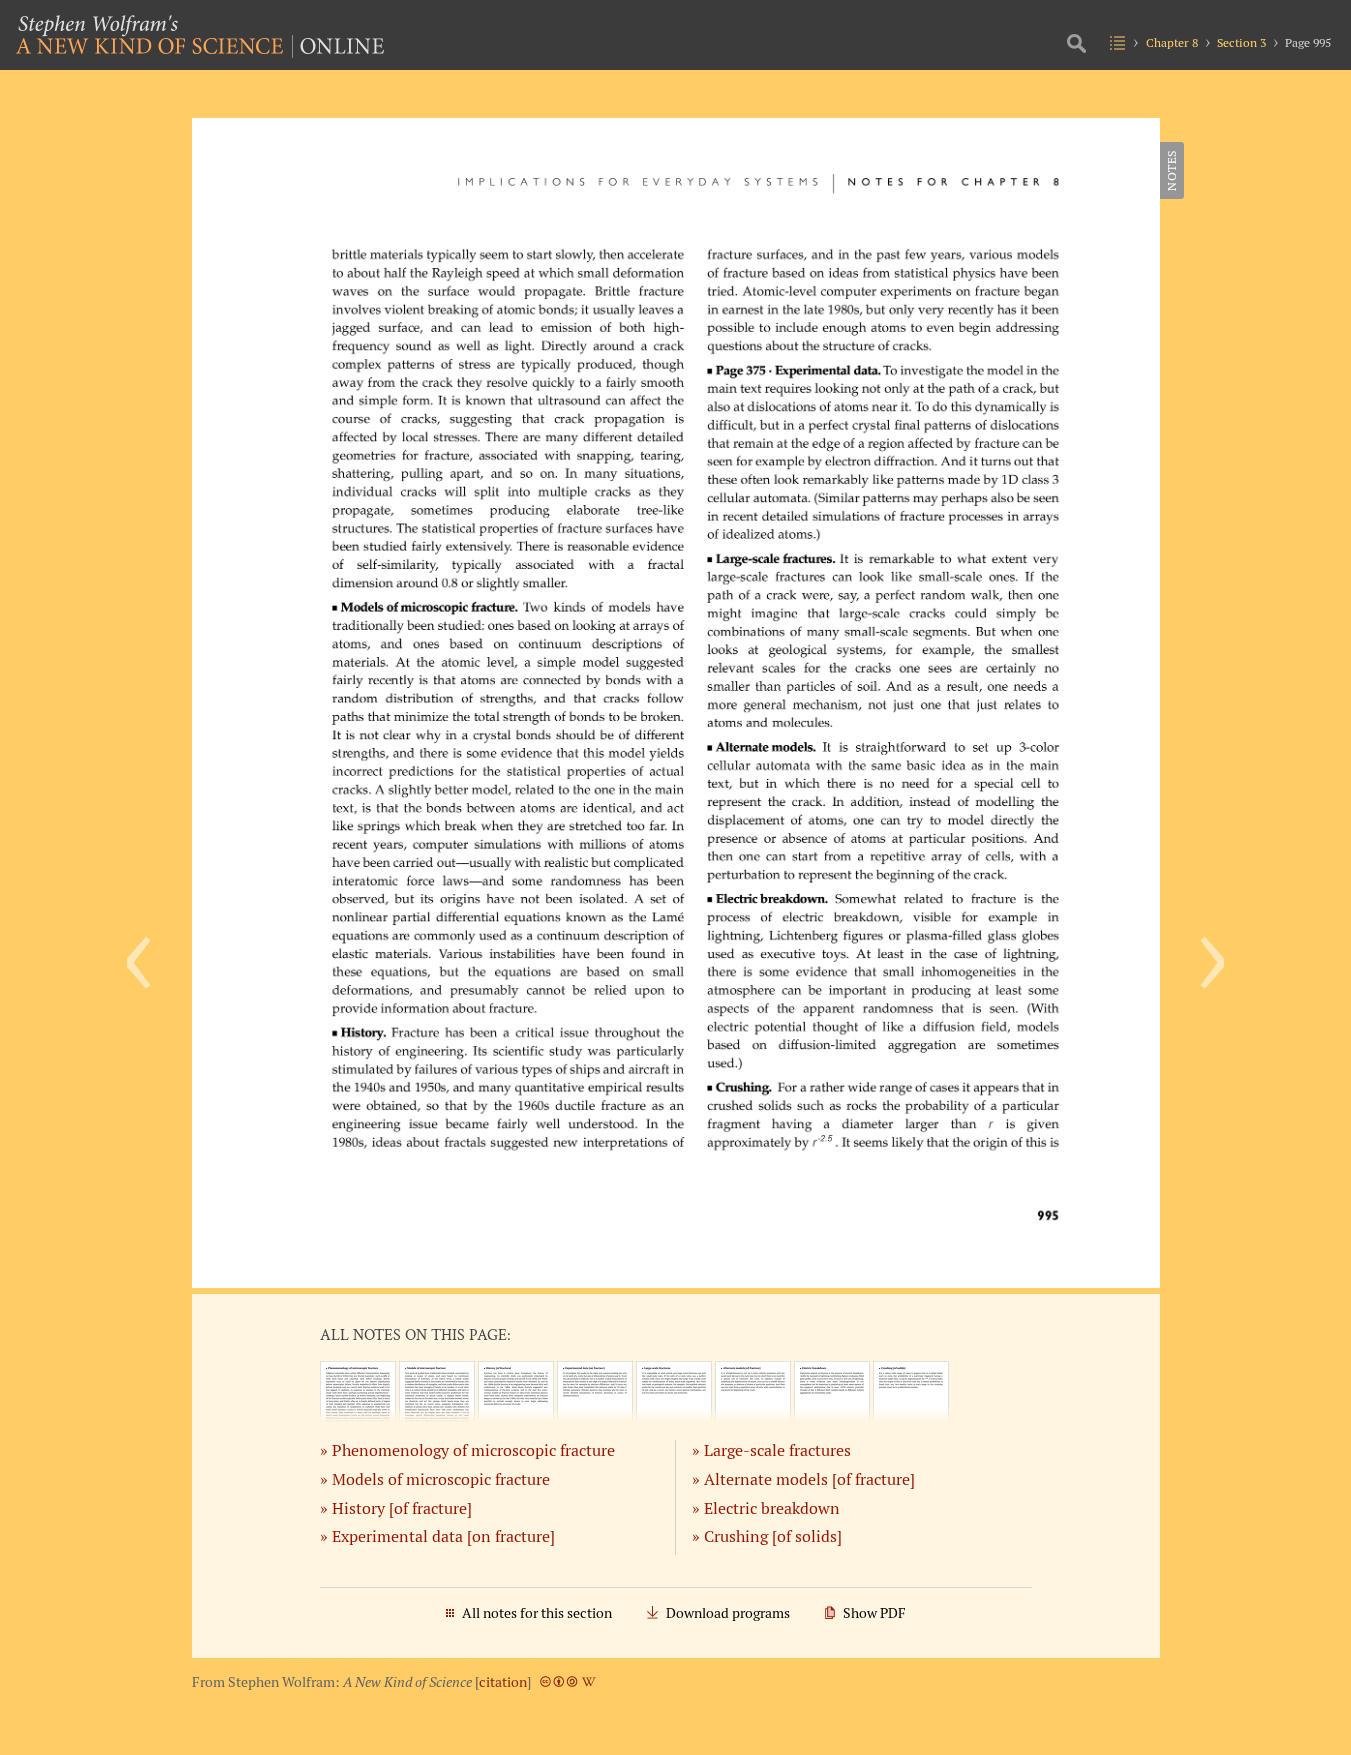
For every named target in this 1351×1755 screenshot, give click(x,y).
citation (503, 1682)
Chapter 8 (1172, 42)
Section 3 (1241, 42)
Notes (1171, 170)
